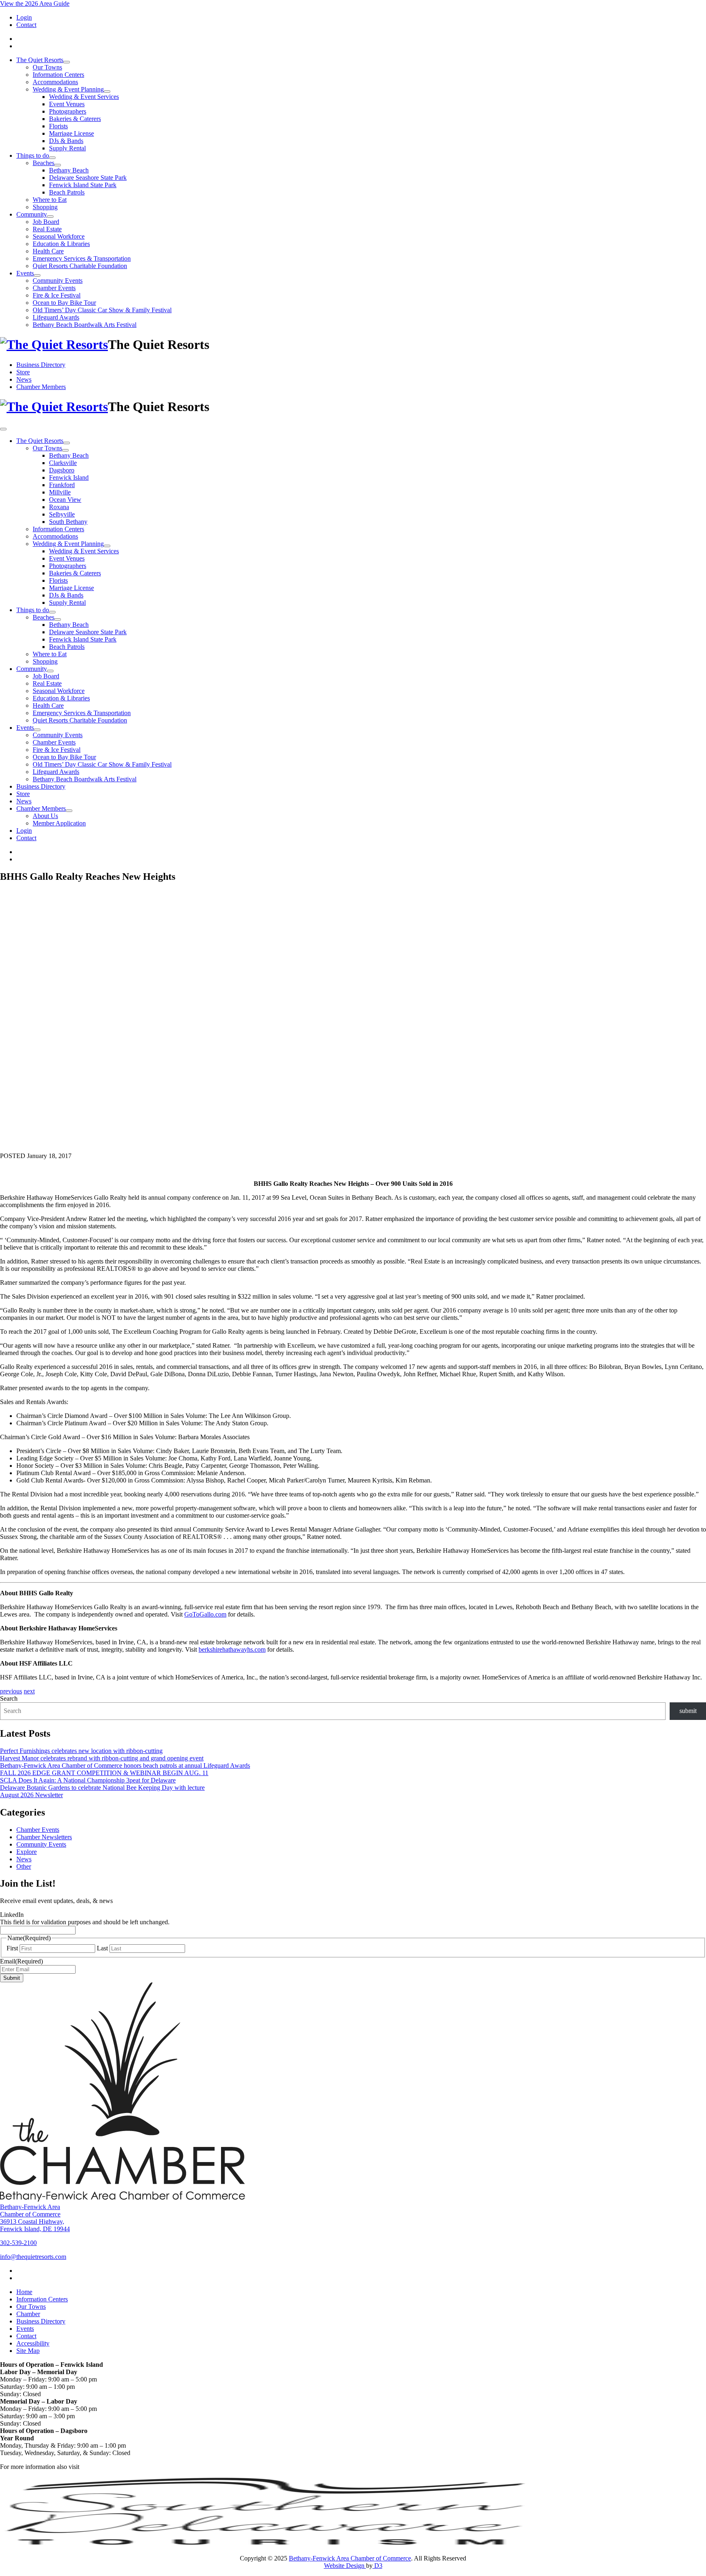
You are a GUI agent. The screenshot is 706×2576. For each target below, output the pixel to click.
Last (102, 1948)
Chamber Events (54, 288)
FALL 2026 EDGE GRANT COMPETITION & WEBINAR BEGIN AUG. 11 (104, 1773)
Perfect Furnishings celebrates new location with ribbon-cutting (81, 1751)
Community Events (58, 281)
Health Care (48, 251)
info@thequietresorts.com (33, 2257)
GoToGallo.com (205, 1614)
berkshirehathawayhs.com (232, 1649)
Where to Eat (50, 200)
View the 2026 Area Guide (35, 3)
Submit (12, 1978)
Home (24, 2292)
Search (9, 1698)
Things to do (33, 155)
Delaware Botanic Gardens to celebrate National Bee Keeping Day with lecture (102, 1788)
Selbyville (62, 514)
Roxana (59, 507)
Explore (27, 1852)
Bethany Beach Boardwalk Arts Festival (85, 325)
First (12, 1948)
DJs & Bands (66, 141)
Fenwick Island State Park (83, 185)
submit (688, 1711)
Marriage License (71, 133)
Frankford (62, 485)
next (29, 1691)
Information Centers (58, 75)
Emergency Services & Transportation (82, 258)
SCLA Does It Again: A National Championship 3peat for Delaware (88, 1780)
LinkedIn (12, 1915)
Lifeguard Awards (56, 317)
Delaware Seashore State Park (88, 178)
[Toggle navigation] (3, 429)
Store (23, 372)
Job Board (46, 222)
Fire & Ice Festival (57, 295)
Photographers (68, 111)
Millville (60, 492)
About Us (45, 816)
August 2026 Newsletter (31, 1795)
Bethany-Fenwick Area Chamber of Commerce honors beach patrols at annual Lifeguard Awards (125, 1765)
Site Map (28, 2351)
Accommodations (55, 82)
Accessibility (33, 2343)
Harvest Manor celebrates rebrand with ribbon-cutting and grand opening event (102, 1758)
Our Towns (47, 67)
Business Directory (41, 365)
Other (24, 1866)
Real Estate (47, 229)
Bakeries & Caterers (75, 119)
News (24, 379)
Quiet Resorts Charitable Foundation (80, 266)
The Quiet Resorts (40, 60)
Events (25, 273)
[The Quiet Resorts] (54, 344)
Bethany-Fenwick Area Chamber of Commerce (350, 2558)
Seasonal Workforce (59, 236)
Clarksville (63, 463)
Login (24, 17)
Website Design (345, 2566)
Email (21, 1961)
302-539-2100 (18, 2243)
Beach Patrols (67, 192)
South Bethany (68, 522)
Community (32, 214)
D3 (378, 2566)
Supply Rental (67, 148)
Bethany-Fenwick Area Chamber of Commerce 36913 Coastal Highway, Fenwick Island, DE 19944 (35, 2218)
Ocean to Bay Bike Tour (64, 303)
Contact (26, 25)
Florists (58, 126)
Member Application (59, 823)
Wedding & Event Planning (68, 89)
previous (11, 1691)
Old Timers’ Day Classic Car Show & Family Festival (102, 310)
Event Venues (67, 104)
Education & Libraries (61, 244)
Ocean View (65, 500)
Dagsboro (62, 470)
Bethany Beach (69, 170)
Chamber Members (41, 387)
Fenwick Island (69, 477)
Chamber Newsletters (44, 1837)
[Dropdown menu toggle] (67, 62)
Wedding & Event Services (84, 97)
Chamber (28, 2314)
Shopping (45, 207)
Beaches (44, 163)
